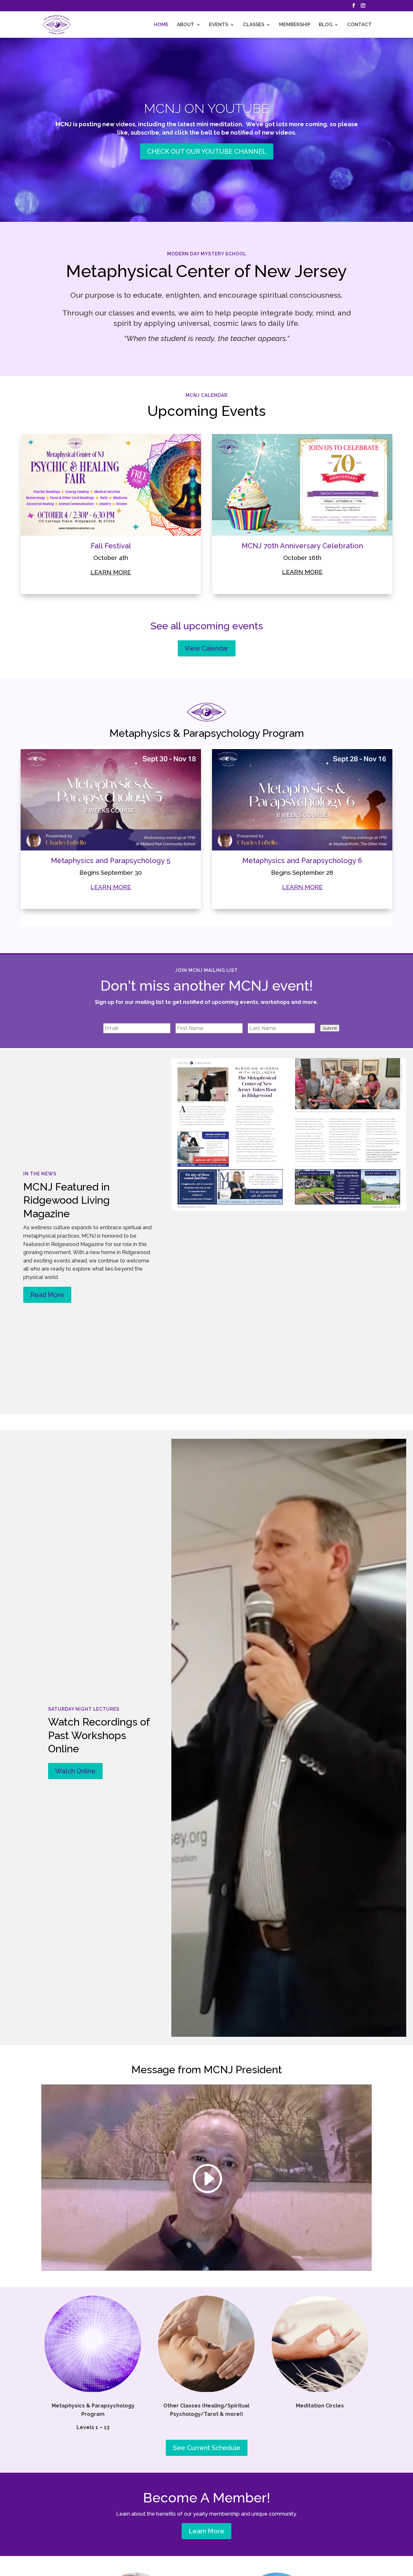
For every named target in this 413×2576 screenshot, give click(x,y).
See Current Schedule (207, 2448)
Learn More (206, 2531)
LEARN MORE (111, 887)
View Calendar (207, 648)
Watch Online (75, 1771)
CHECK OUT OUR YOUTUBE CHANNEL (207, 151)
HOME (161, 25)
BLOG (326, 25)
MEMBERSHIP (295, 25)
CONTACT (359, 25)
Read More (47, 1295)
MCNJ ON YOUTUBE (206, 108)
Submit (330, 1028)
